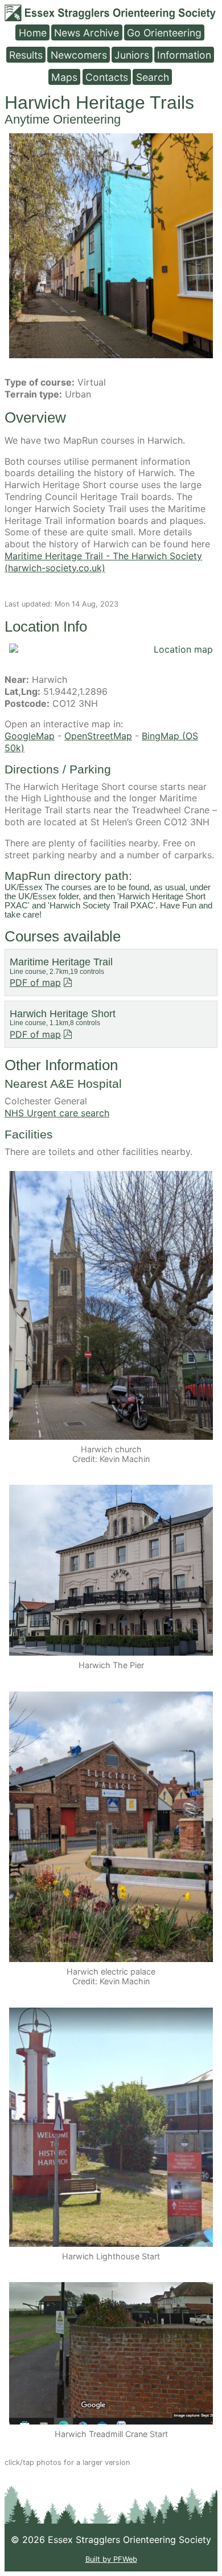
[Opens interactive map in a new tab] (111, 650)
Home (33, 32)
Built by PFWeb (111, 2559)
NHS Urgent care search (57, 1113)
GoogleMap (30, 736)
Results (26, 54)
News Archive (87, 32)
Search (153, 77)
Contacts (107, 77)
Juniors (132, 54)
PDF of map (35, 982)
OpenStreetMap (98, 736)
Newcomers (79, 54)
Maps (64, 77)
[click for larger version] (111, 246)
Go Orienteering (164, 32)
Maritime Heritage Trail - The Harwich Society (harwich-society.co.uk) (103, 562)
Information (184, 54)
